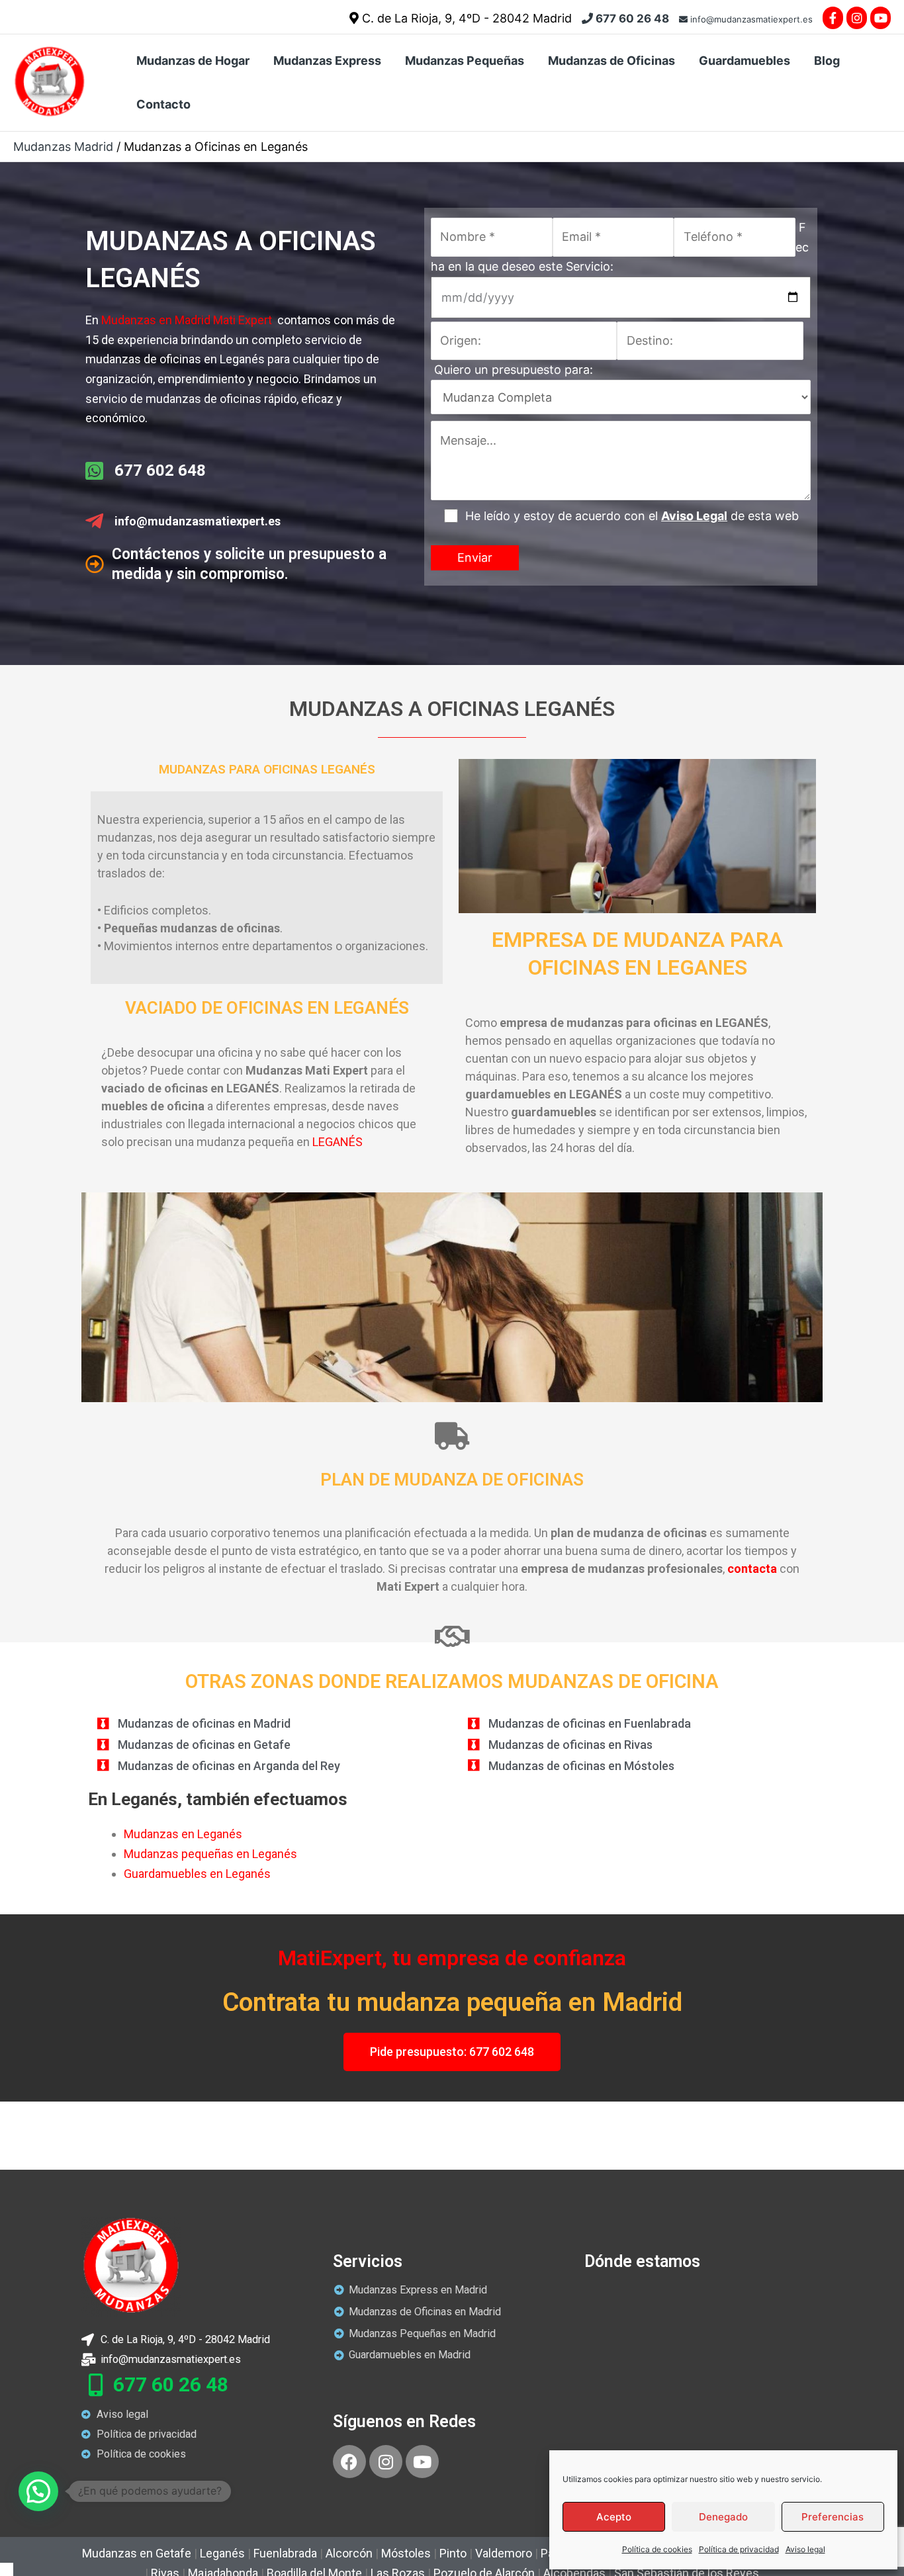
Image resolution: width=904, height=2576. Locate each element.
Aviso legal (805, 2549)
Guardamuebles (745, 61)
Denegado (723, 2517)
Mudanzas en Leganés (184, 1834)
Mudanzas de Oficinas (611, 61)
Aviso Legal (694, 516)
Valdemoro (504, 2553)
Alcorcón (349, 2553)
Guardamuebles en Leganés (199, 1874)
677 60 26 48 (631, 19)
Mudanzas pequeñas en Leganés (212, 1854)
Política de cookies (657, 2549)
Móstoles (406, 2553)
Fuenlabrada (285, 2553)
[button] (38, 2491)
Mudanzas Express (327, 61)
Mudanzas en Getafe (137, 2553)
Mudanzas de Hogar (193, 61)
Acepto (614, 2517)
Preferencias (833, 2517)
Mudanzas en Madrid (156, 320)
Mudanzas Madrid (63, 147)
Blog (827, 61)
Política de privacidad (739, 2549)
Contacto (163, 104)
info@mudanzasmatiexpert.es (750, 19)
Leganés (222, 2553)
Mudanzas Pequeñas (465, 61)
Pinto (453, 2553)
